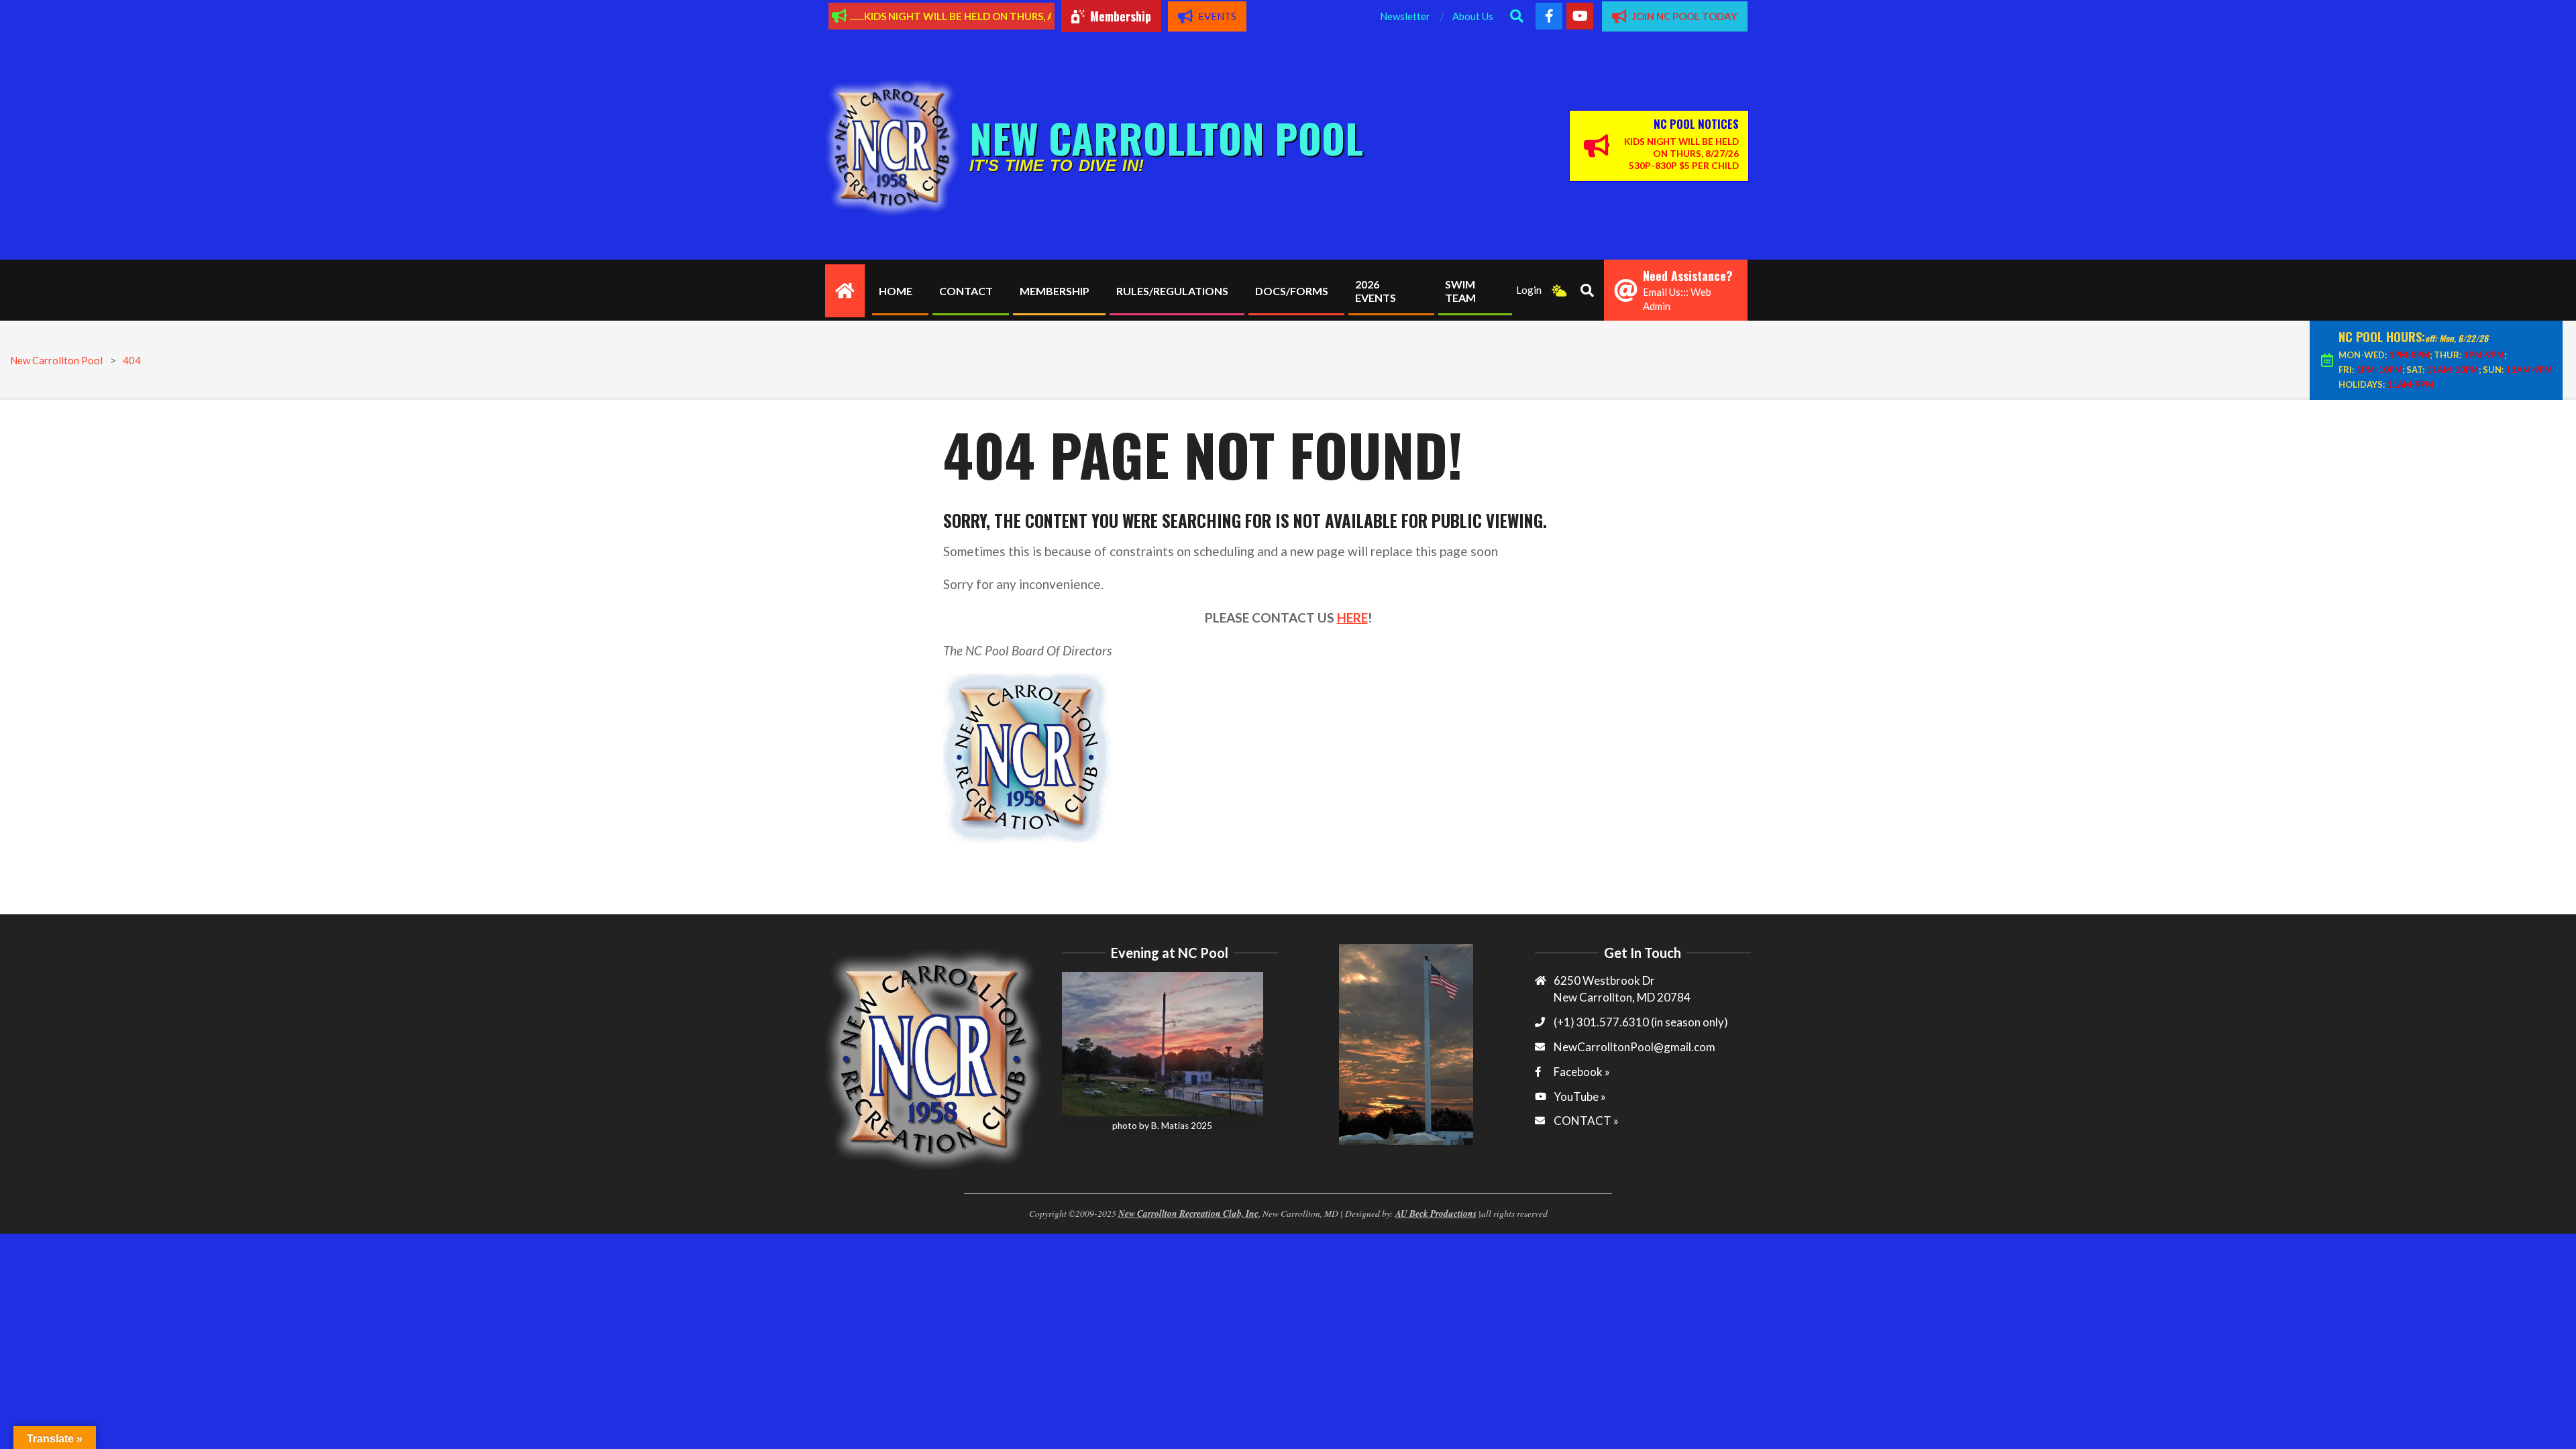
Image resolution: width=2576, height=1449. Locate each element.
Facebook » (1582, 1072)
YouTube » (1580, 1096)
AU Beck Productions (1436, 1213)
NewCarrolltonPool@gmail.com (1634, 1047)
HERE (1352, 618)
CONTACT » (1586, 1121)
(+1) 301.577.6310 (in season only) (1641, 1022)
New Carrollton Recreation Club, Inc (1188, 1213)
